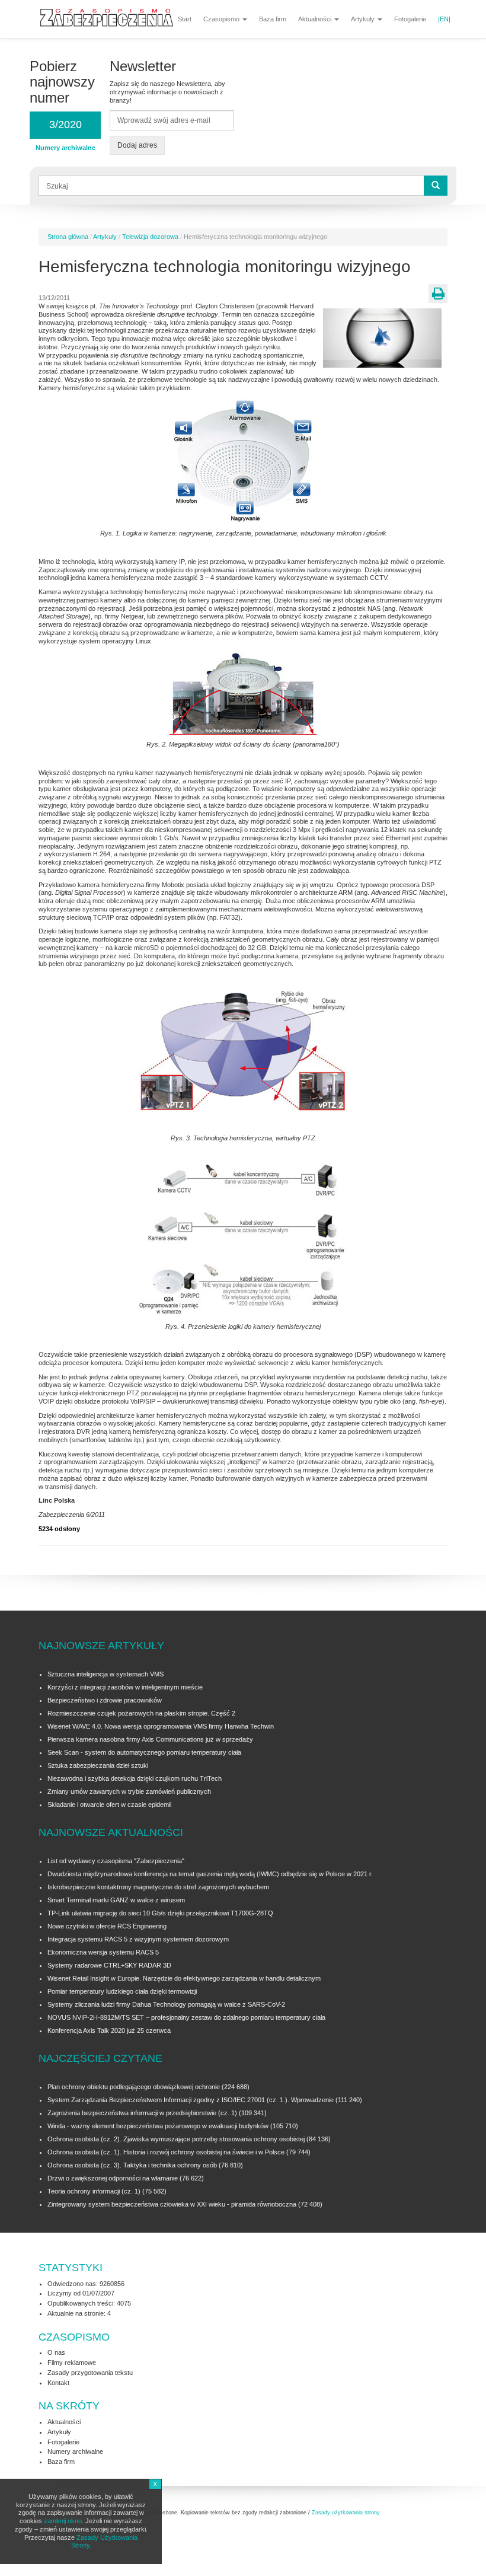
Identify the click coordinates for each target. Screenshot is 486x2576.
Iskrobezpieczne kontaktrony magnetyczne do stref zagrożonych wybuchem (158, 1887)
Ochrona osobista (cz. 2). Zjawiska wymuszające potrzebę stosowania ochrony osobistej (176, 2139)
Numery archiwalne (75, 2451)
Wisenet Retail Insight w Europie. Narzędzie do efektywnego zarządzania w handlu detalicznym (184, 1978)
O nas (56, 2352)
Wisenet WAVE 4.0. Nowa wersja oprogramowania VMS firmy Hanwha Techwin (161, 1726)
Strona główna (68, 237)
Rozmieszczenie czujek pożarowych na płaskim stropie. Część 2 (141, 1713)
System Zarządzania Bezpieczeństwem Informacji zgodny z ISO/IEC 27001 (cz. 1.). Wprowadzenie (191, 2100)
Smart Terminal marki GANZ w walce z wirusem (116, 1900)
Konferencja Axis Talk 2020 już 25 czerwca (109, 2030)
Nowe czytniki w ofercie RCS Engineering (107, 1926)
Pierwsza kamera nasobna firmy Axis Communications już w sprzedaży (150, 1739)
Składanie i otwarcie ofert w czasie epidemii (109, 1805)
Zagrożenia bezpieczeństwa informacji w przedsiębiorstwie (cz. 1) (143, 2113)
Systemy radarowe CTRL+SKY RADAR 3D (109, 1965)
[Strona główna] (111, 16)
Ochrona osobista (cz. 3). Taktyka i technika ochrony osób (132, 2165)
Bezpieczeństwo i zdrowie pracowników (105, 1700)
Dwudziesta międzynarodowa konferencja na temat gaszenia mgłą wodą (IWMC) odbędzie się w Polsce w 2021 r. (210, 1874)
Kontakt (58, 2383)
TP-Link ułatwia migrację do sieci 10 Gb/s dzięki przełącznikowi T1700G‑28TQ (160, 1913)
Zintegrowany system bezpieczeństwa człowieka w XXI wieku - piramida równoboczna (172, 2204)
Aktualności (316, 19)
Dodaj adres (137, 145)
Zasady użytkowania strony (346, 2513)
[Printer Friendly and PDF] (438, 294)
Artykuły (364, 19)
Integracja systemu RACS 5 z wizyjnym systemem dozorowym (138, 1939)
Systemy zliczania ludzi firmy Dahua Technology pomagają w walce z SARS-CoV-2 (166, 2004)
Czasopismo (222, 19)
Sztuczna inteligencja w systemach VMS (105, 1674)
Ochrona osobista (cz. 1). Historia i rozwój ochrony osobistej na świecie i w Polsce (166, 2152)
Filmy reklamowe (72, 2363)
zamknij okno (63, 2521)
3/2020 (65, 125)
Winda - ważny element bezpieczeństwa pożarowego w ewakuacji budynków (158, 2126)
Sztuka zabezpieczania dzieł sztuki (98, 1765)
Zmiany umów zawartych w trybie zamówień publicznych (129, 1791)
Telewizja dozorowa (150, 237)
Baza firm (273, 19)
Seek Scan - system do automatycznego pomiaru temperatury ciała (144, 1752)
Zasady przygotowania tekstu (90, 2373)
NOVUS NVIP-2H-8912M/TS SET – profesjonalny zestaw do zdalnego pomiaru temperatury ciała (186, 2017)
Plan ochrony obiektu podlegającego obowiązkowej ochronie (134, 2087)
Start (185, 19)
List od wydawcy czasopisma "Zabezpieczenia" (116, 1861)
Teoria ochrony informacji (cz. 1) (94, 2191)
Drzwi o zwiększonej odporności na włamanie (113, 2178)
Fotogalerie (410, 19)
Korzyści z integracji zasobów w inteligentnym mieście (125, 1687)
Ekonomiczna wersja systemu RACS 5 (103, 1952)
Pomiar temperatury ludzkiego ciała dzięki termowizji (122, 1991)
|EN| (444, 19)
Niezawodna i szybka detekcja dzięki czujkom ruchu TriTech (135, 1778)
